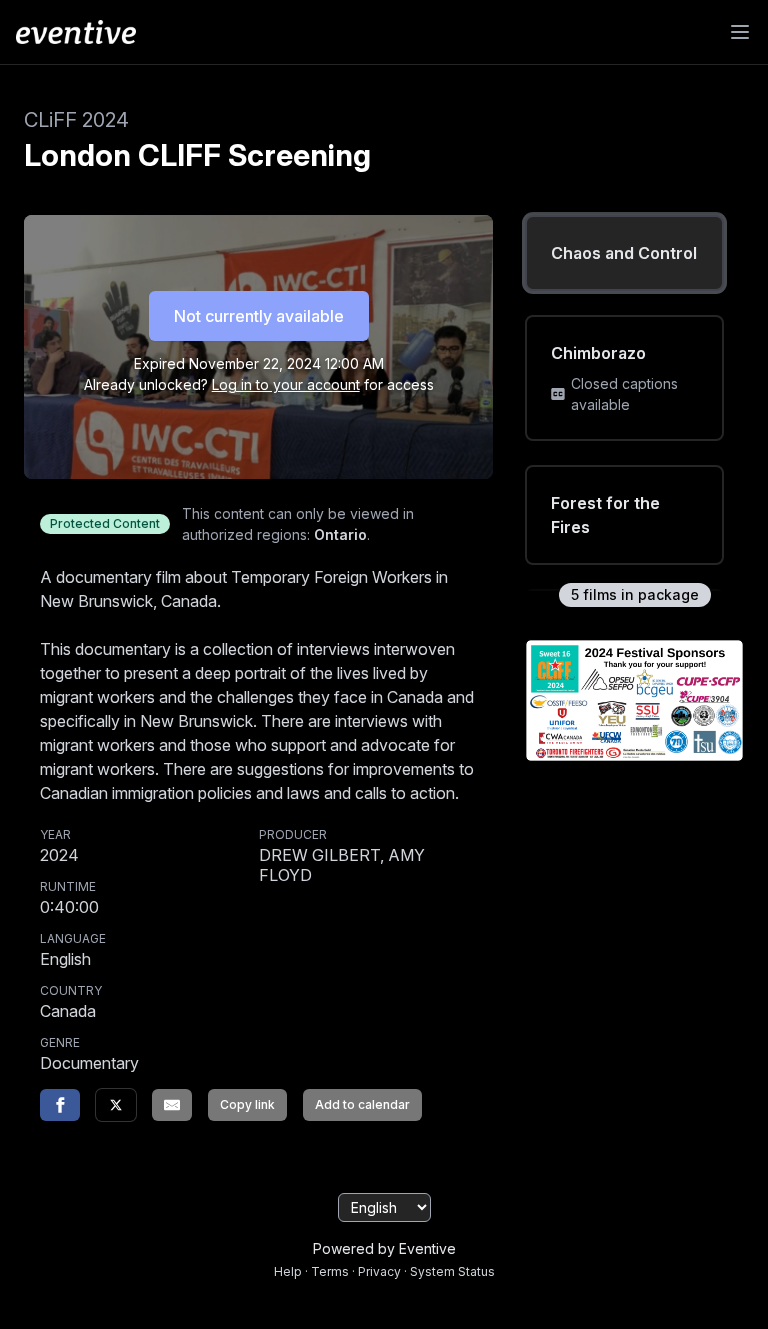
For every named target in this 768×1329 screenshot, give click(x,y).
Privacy (379, 1271)
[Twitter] (116, 1105)
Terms (330, 1271)
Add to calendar (362, 1104)
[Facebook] (60, 1105)
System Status (452, 1271)
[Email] (172, 1105)
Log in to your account (286, 384)
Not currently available (259, 316)
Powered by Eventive (384, 1248)
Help (288, 1271)
